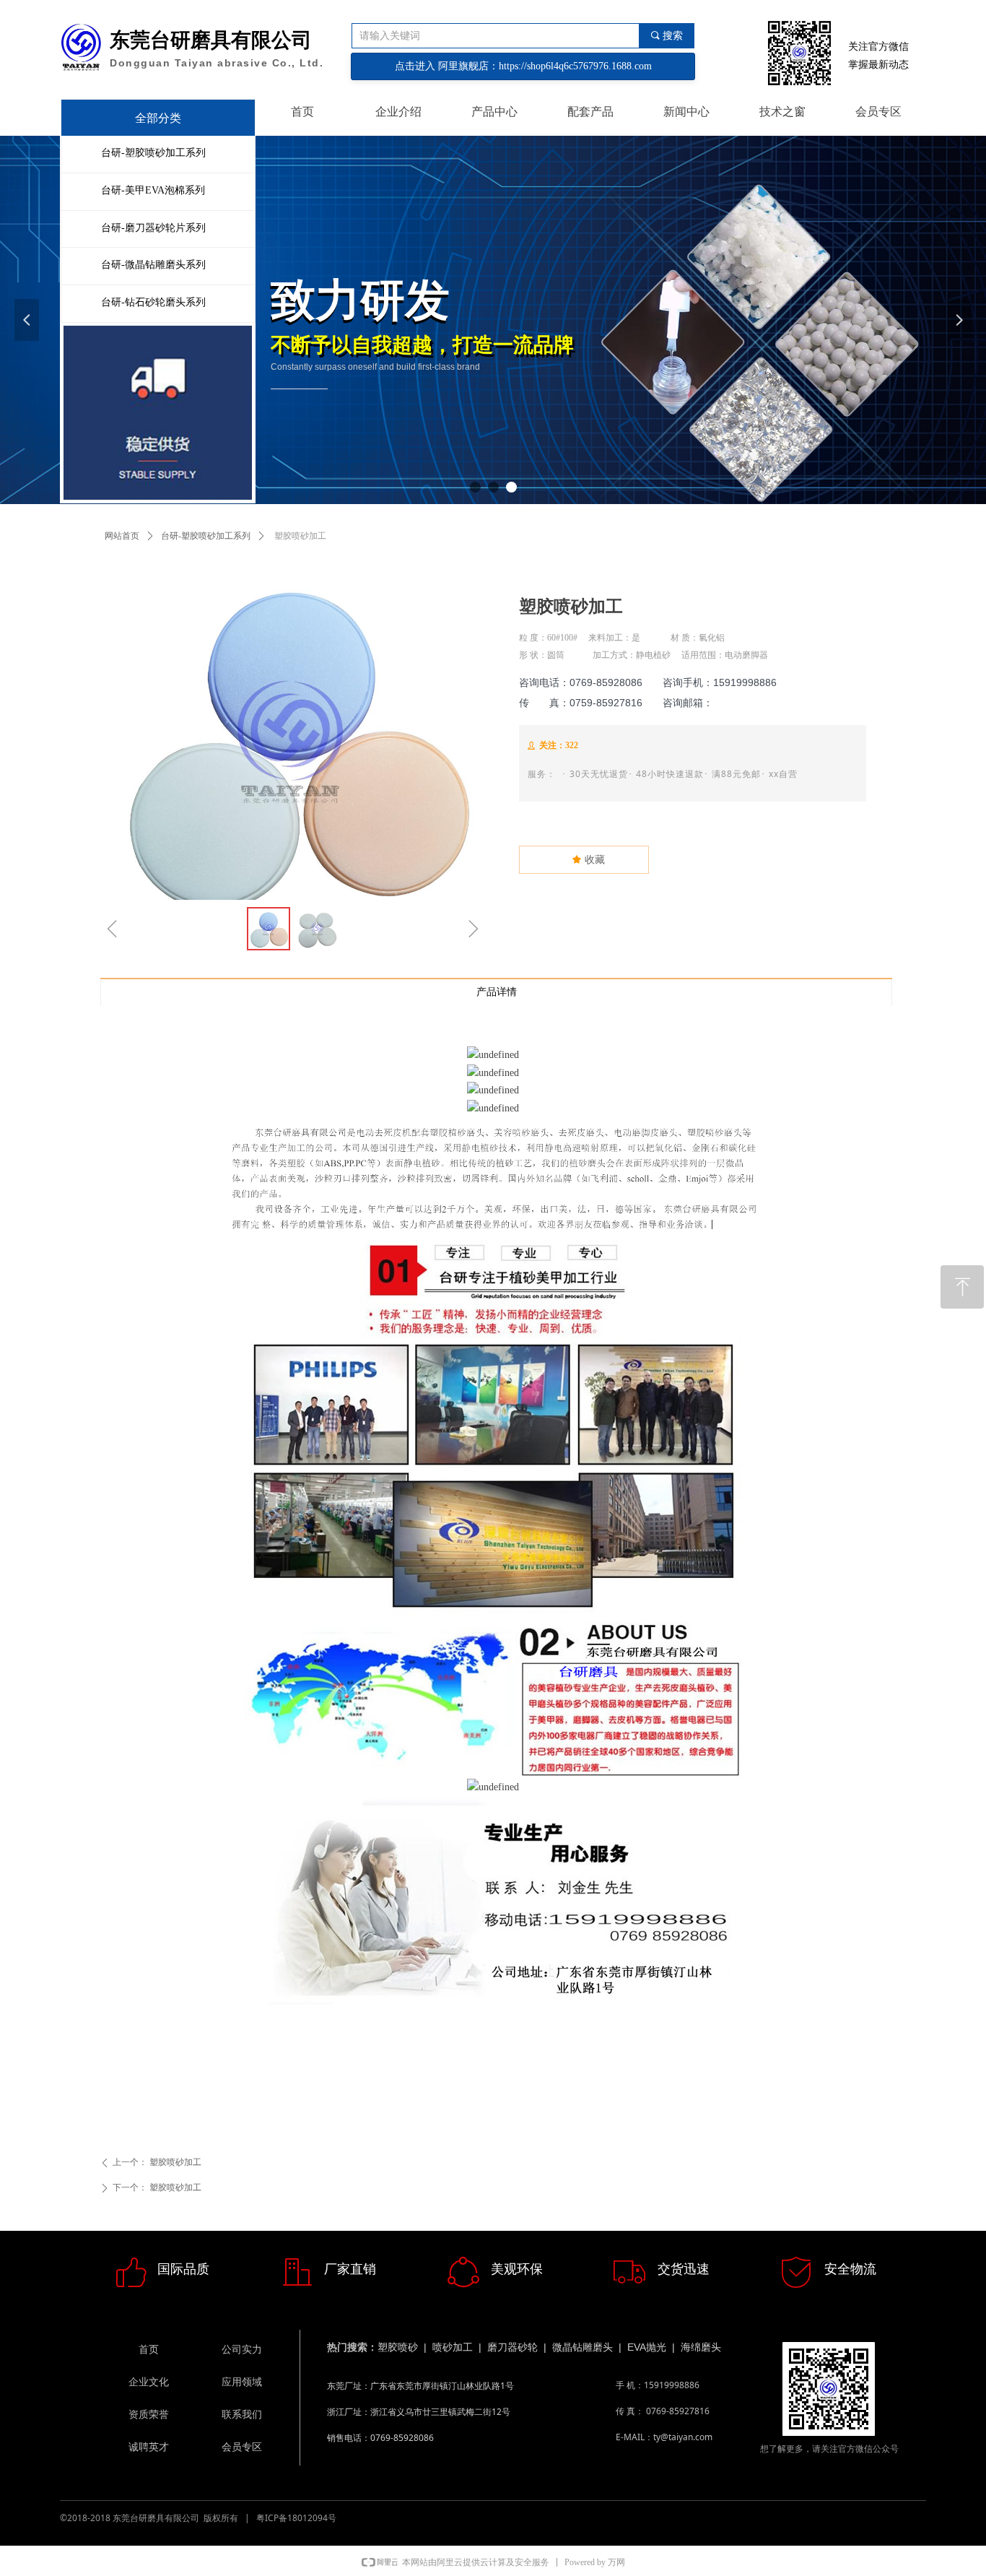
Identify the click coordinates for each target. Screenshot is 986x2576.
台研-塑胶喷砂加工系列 (206, 536)
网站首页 (122, 536)
